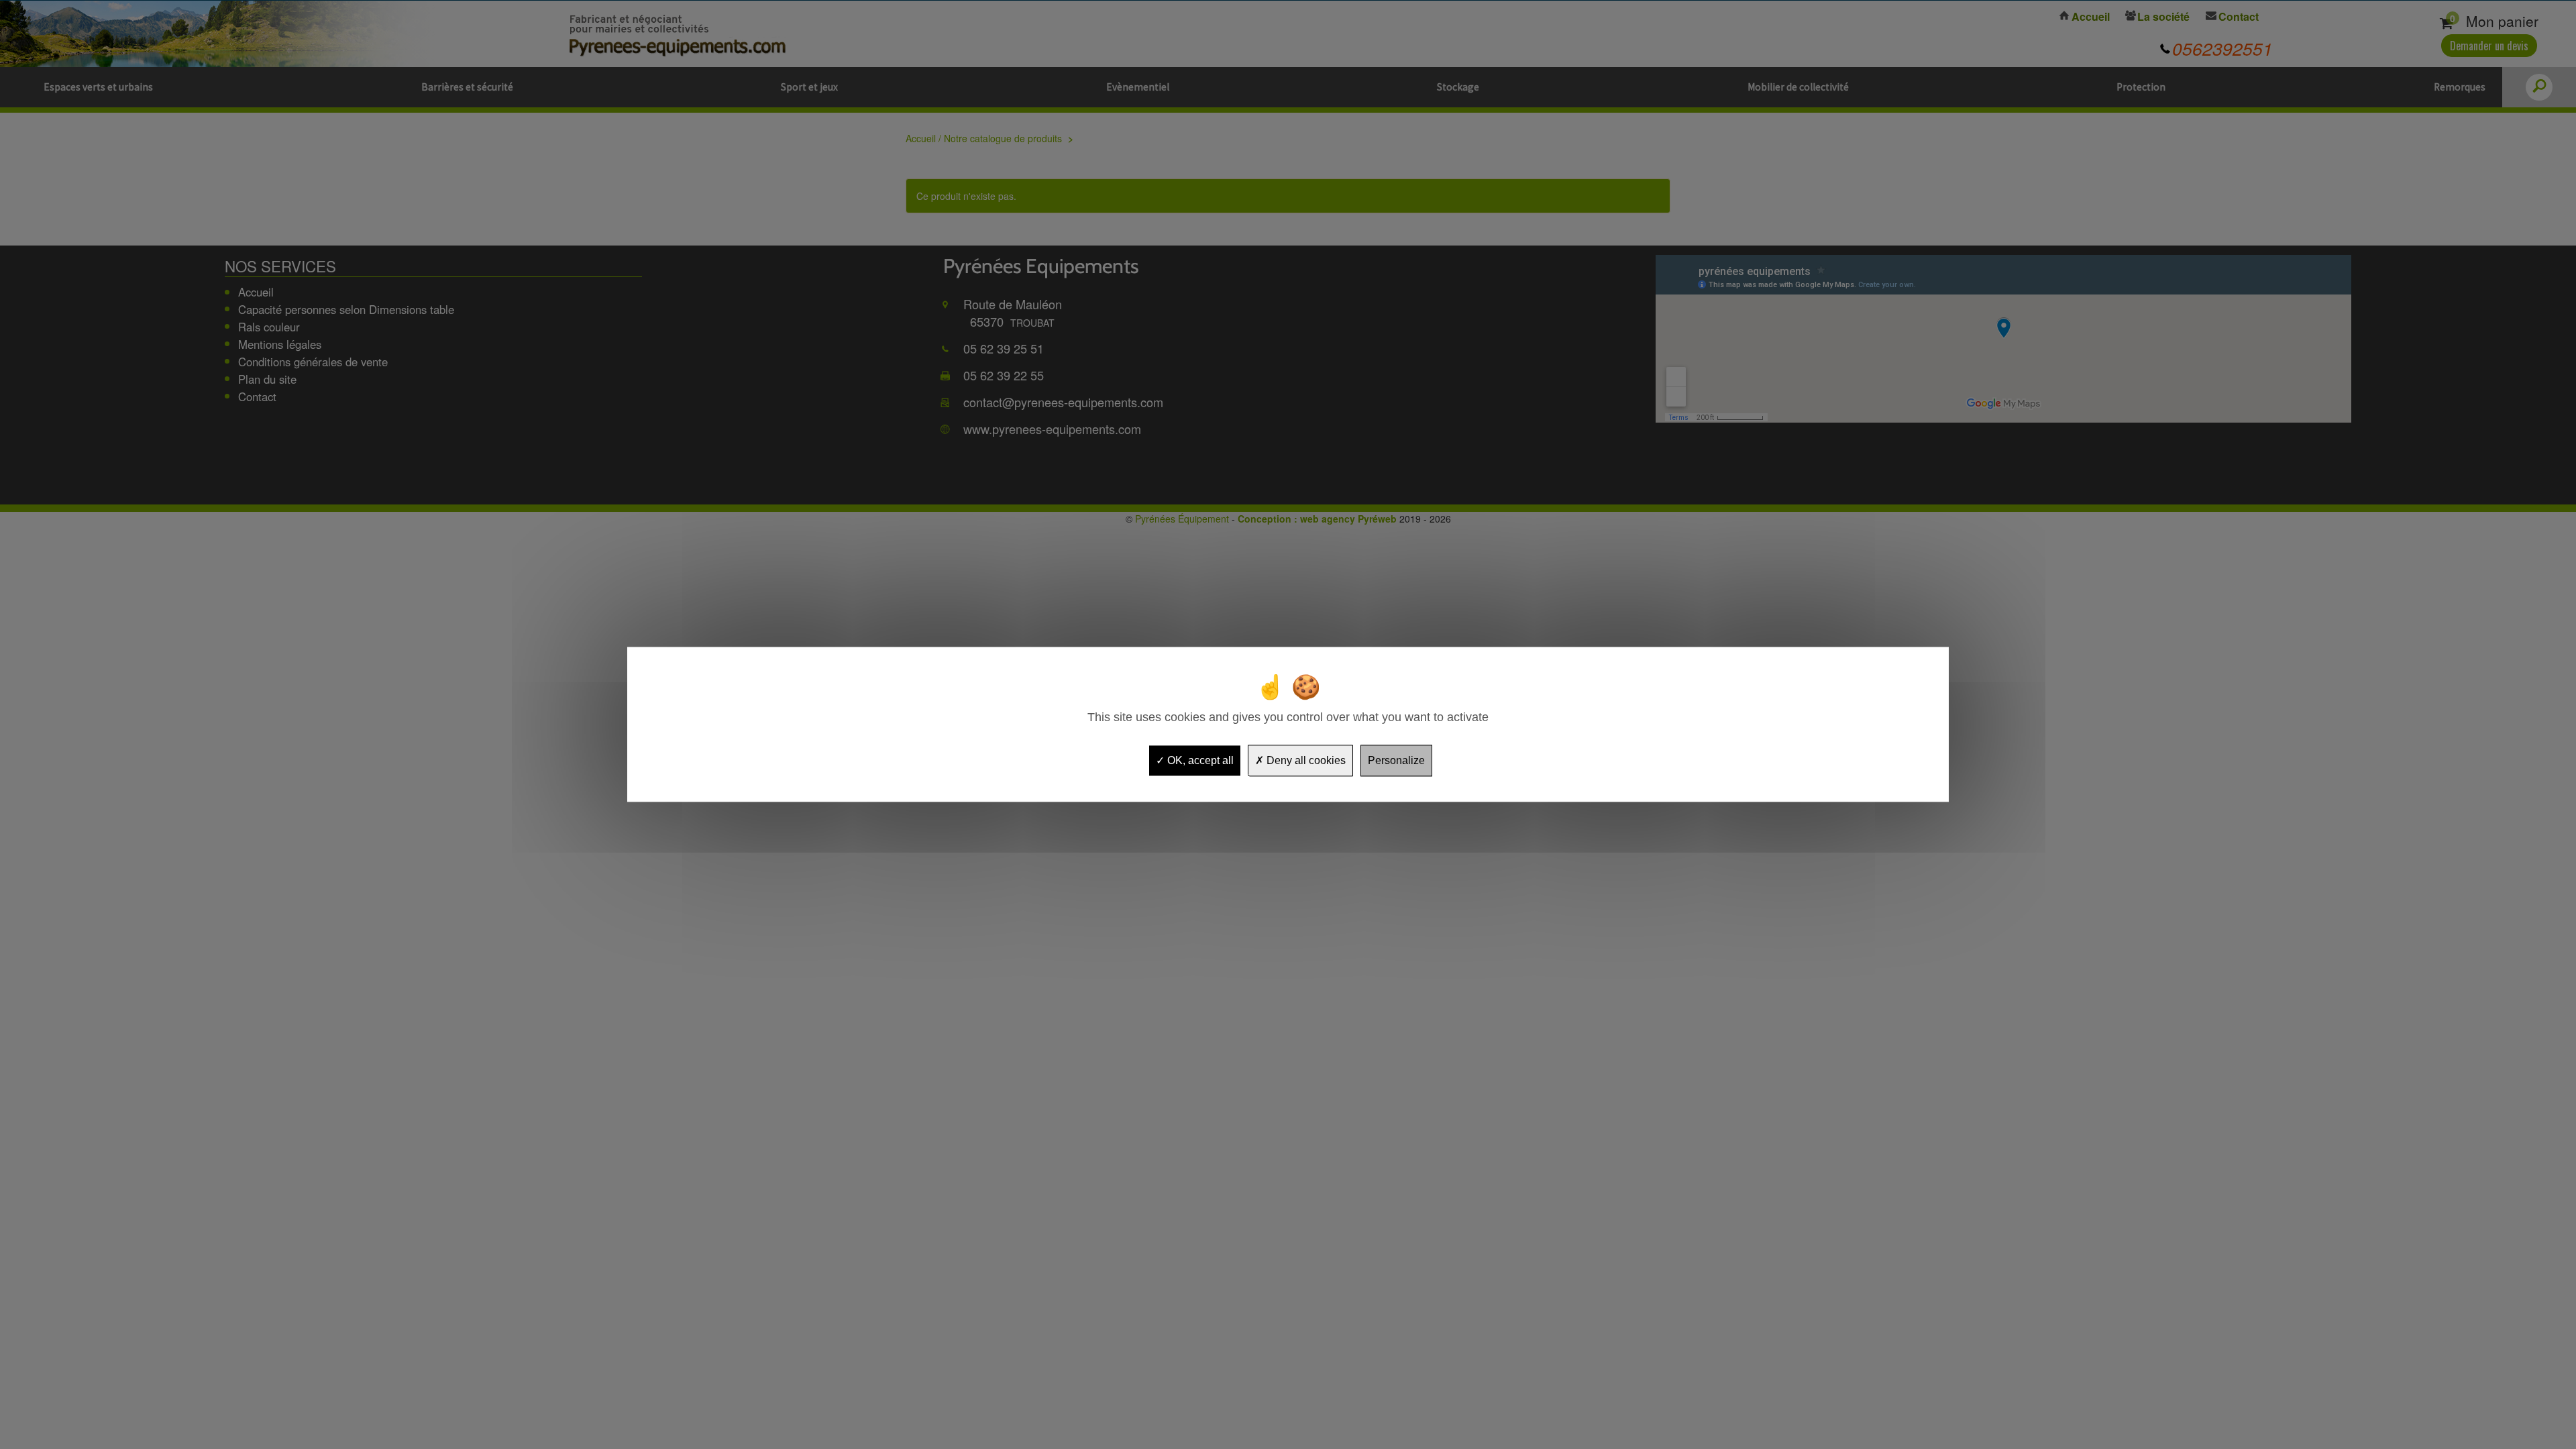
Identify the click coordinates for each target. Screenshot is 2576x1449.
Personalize (1396, 760)
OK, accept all (1199, 760)
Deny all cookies (1305, 760)
